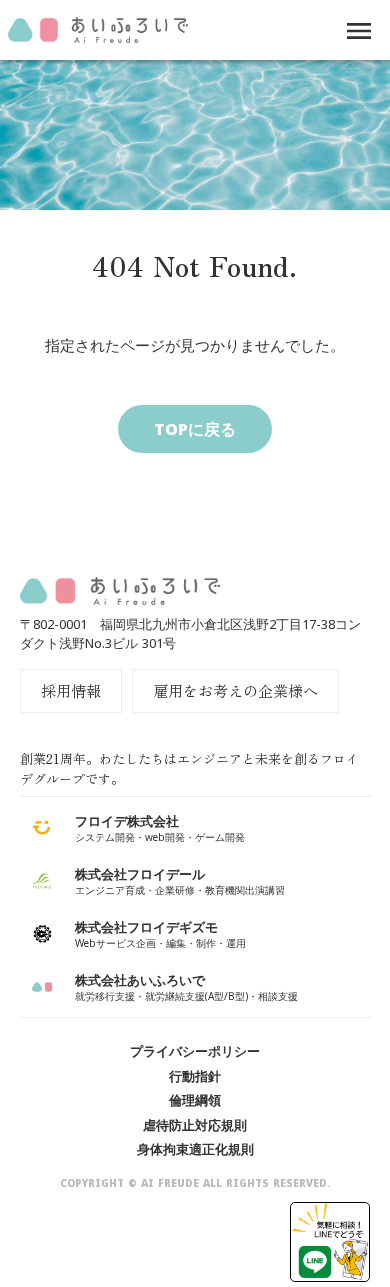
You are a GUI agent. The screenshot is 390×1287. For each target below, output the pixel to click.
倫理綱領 (195, 1100)
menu (359, 31)
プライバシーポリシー (195, 1051)
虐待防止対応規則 (195, 1125)
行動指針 (195, 1076)
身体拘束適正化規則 (195, 1149)
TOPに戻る (195, 429)
